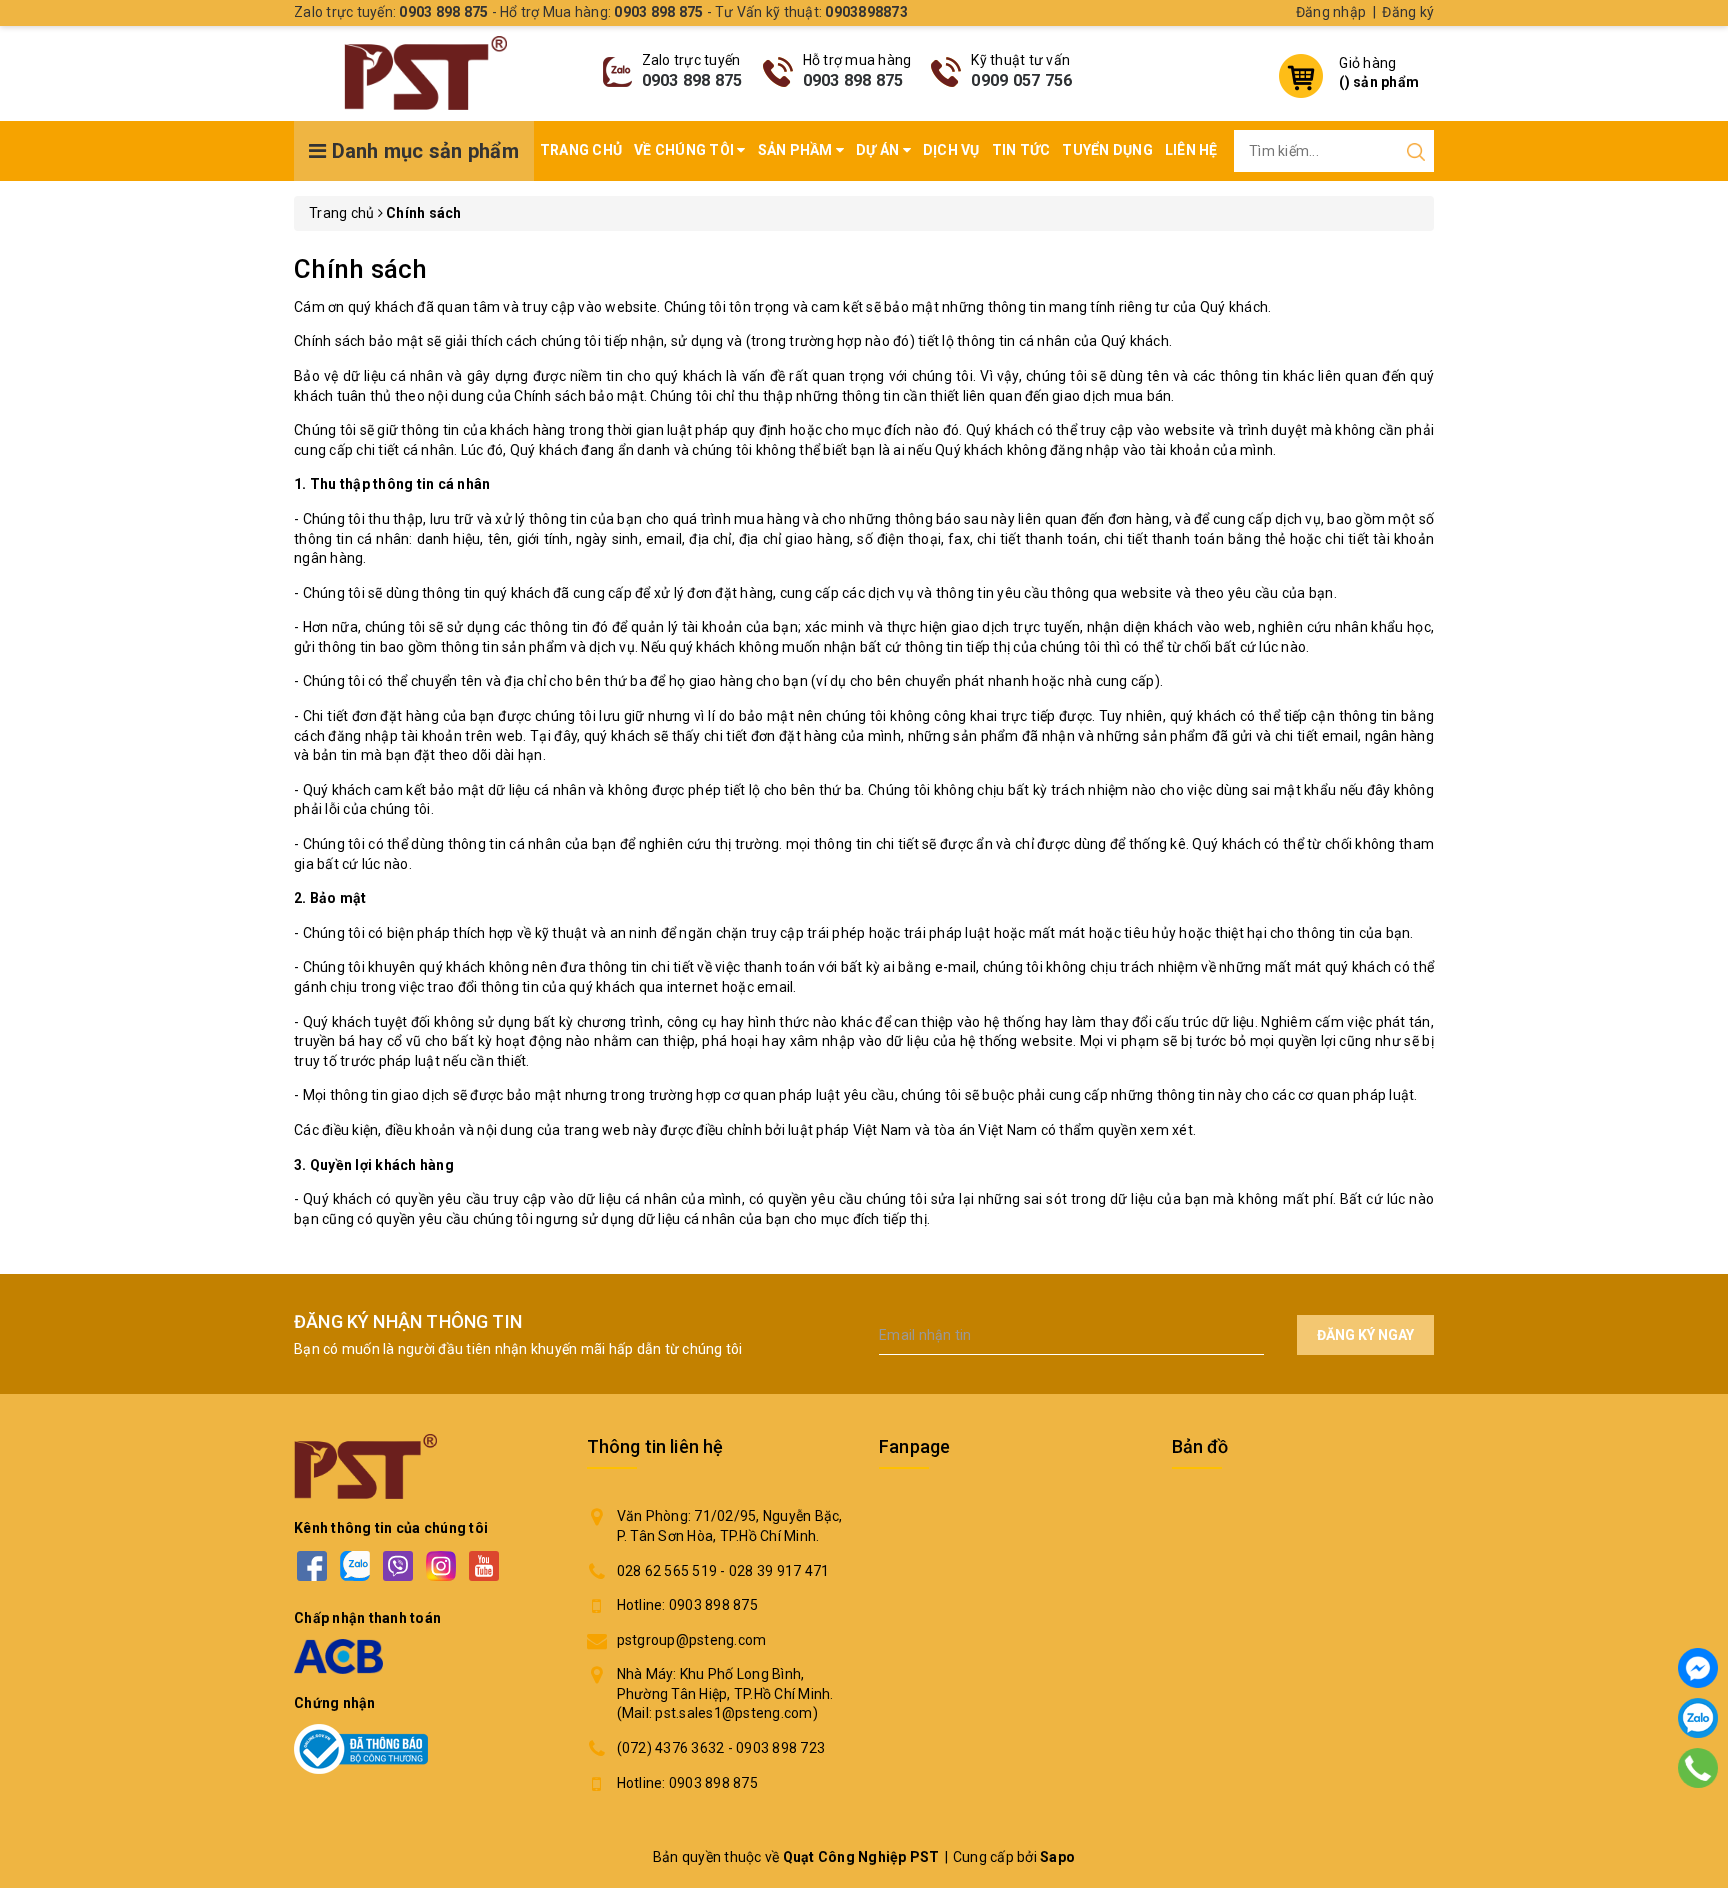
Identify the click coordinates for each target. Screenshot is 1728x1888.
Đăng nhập (1331, 12)
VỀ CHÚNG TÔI (685, 150)
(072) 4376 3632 (671, 1748)
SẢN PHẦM (797, 150)
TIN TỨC (1021, 150)
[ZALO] (354, 1566)
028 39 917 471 (779, 1571)
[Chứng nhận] (361, 1749)
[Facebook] (1698, 1668)
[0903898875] (1697, 1768)
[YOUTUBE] (483, 1566)
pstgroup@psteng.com (692, 1640)
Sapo (1057, 1857)
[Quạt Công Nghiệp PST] (425, 73)
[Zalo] (1698, 1718)
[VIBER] (397, 1566)
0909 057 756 (1021, 80)
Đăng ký (1408, 12)
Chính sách (361, 269)
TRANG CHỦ (581, 150)
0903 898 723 (780, 1748)
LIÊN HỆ (1191, 150)
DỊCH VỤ (951, 150)
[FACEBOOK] (311, 1566)
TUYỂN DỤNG (1107, 150)
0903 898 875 (692, 80)
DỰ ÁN (879, 150)
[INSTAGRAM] (440, 1566)
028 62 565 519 (667, 1571)
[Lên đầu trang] (1698, 1823)
